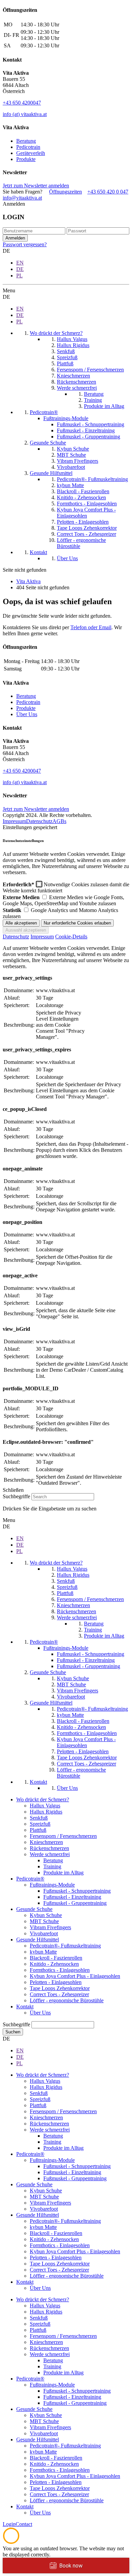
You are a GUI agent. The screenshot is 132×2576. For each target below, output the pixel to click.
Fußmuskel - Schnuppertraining (77, 1891)
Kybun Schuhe (46, 1915)
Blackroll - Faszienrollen (56, 1958)
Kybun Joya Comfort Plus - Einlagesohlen (75, 1976)
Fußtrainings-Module (52, 1885)
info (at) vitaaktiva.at (25, 114)
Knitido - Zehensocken (54, 1964)
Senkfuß (39, 1818)
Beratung (26, 141)
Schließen (13, 1490)
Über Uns (27, 714)
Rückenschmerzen (49, 1848)
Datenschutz (39, 821)
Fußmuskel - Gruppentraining (75, 1903)
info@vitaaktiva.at (22, 198)
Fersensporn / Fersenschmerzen (63, 1836)
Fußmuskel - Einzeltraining (72, 1897)
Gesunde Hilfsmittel (38, 1940)
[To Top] (11, 2542)
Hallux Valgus (45, 1806)
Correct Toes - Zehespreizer (59, 1994)
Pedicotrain (28, 147)
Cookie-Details (71, 937)
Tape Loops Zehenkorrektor (60, 1988)
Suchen (13, 2032)
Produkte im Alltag (63, 1873)
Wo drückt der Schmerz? (43, 1799)
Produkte (26, 159)
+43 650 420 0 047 (108, 192)
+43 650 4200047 (22, 103)
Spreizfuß (40, 1824)
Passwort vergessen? (25, 244)
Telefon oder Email (91, 627)
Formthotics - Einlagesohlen (60, 1970)
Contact (24, 2524)
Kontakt (25, 2007)
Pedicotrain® (30, 1879)
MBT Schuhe (44, 1921)
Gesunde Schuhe (34, 1909)
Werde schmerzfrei (50, 1854)
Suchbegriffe (16, 1496)
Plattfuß (38, 1830)
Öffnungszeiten (65, 192)
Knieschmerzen (46, 1842)
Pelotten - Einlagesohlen (56, 1982)
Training (52, 1866)
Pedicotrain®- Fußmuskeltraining (65, 1946)
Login (9, 2524)
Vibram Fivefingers (50, 1927)
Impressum (14, 821)
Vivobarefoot (44, 1933)
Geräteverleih (31, 153)
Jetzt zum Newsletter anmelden (36, 186)
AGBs (59, 821)
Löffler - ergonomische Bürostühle (67, 2000)
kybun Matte (43, 1952)
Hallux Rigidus (46, 1812)
